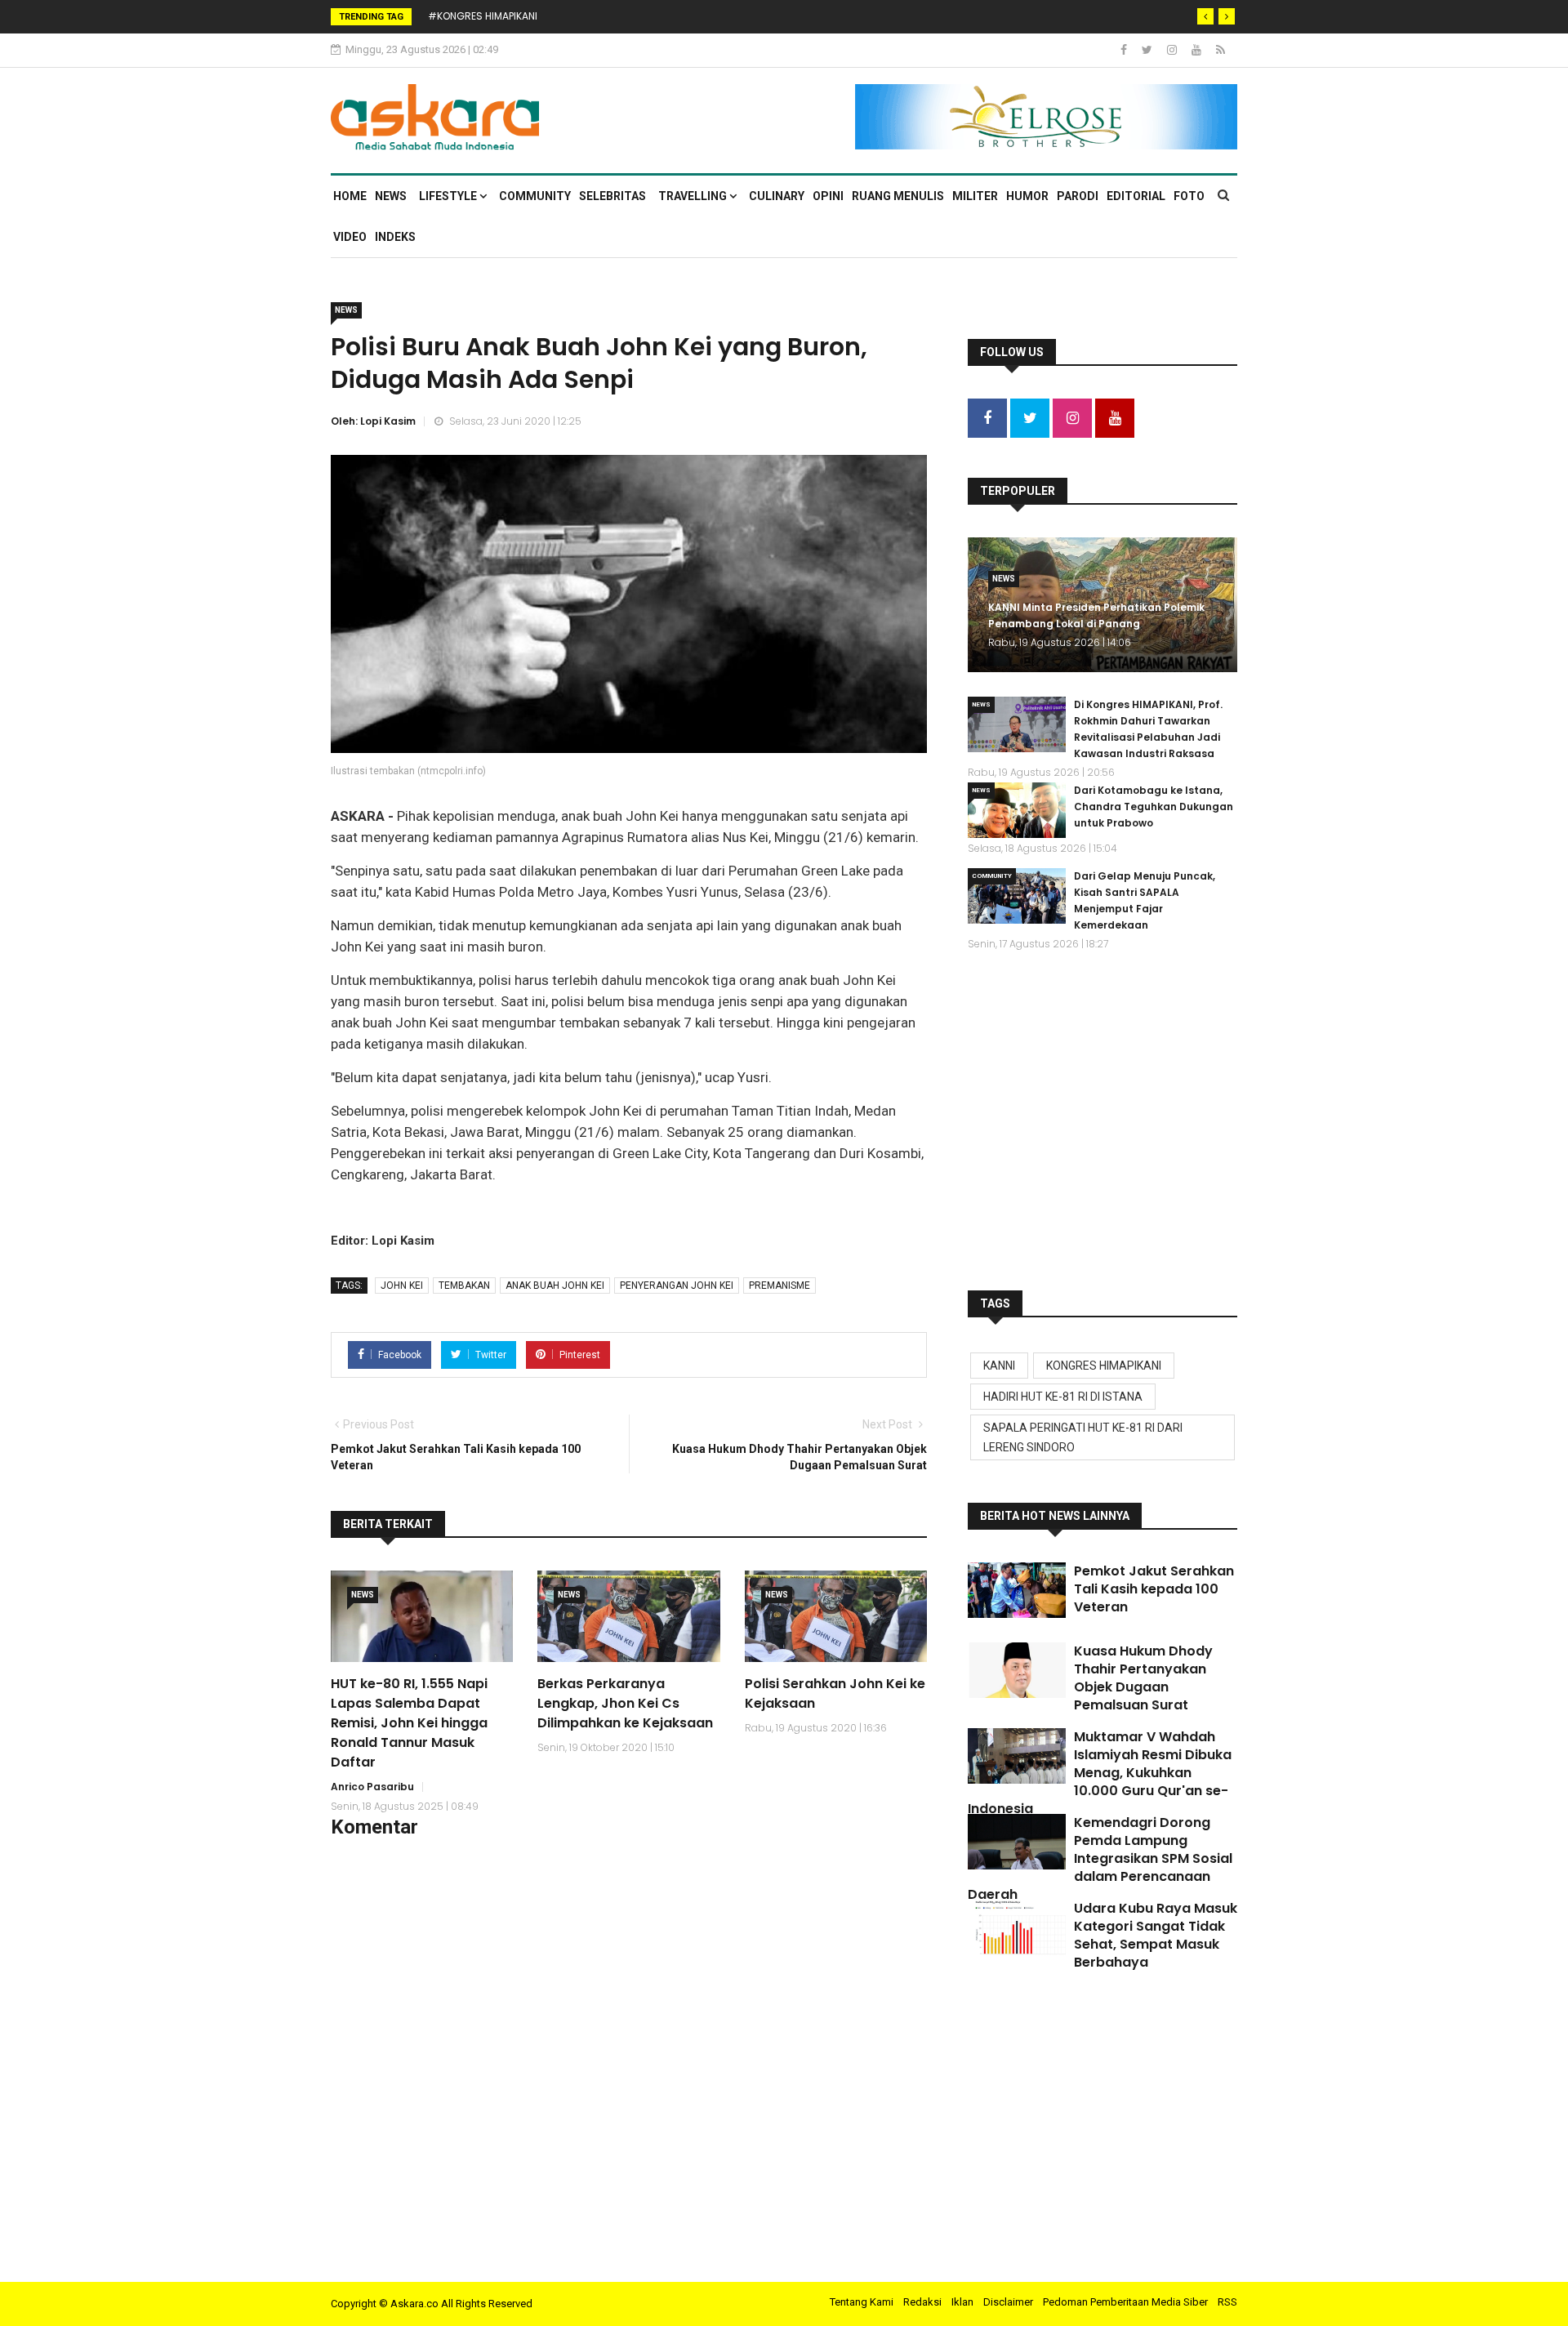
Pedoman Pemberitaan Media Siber (1125, 2302)
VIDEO (350, 237)
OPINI (828, 196)
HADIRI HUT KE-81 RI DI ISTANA (1063, 1397)
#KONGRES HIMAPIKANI (483, 16)
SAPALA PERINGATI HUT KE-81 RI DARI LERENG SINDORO (1083, 1437)
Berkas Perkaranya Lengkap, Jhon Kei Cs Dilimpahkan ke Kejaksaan (625, 1703)
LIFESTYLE (449, 196)
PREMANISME (780, 1286)
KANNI (999, 1366)
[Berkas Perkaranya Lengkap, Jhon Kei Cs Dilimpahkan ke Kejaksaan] (628, 1616)
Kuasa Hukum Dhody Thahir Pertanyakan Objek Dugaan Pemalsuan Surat (1143, 1678)
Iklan (962, 2302)
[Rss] (1221, 50)
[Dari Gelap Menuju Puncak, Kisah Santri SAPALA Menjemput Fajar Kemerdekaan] (1017, 896)
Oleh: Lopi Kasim (373, 421)
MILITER (975, 196)
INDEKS (395, 237)
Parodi (1078, 196)
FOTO (1189, 196)
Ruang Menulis (898, 196)
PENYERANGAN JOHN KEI (677, 1286)
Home (350, 196)
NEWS (391, 196)
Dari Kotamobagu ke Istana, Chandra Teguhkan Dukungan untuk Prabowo (1154, 807)
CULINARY (777, 196)
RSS (1227, 2302)
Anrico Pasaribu (372, 1787)
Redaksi (922, 2302)
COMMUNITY (535, 196)
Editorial (1136, 196)
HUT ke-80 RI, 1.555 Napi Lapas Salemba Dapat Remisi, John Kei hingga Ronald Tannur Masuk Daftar (409, 1723)
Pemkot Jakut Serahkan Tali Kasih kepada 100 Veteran (1154, 1589)
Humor (1027, 196)
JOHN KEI (402, 1286)
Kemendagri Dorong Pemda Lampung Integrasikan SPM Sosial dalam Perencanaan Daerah (1100, 1858)
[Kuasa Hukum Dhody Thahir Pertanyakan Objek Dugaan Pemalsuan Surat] (1017, 1670)
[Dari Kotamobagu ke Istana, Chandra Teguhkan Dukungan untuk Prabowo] (1017, 810)
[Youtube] (1198, 50)
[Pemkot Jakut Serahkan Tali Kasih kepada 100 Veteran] (1017, 1590)
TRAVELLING (694, 196)
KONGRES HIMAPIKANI (1104, 1366)
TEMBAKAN (464, 1286)
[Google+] (1173, 50)
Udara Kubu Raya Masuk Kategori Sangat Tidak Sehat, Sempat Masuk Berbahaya (1156, 1935)
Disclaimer (1008, 2302)
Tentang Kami (862, 2302)
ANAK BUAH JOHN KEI (555, 1286)
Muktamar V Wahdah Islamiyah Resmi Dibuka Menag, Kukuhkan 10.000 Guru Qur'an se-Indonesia (1100, 1773)
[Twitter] (1148, 50)
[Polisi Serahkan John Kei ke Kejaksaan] (836, 1616)
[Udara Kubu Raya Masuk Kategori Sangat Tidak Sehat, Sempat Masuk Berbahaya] (1017, 1927)
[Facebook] (1125, 50)
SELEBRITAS (612, 196)
